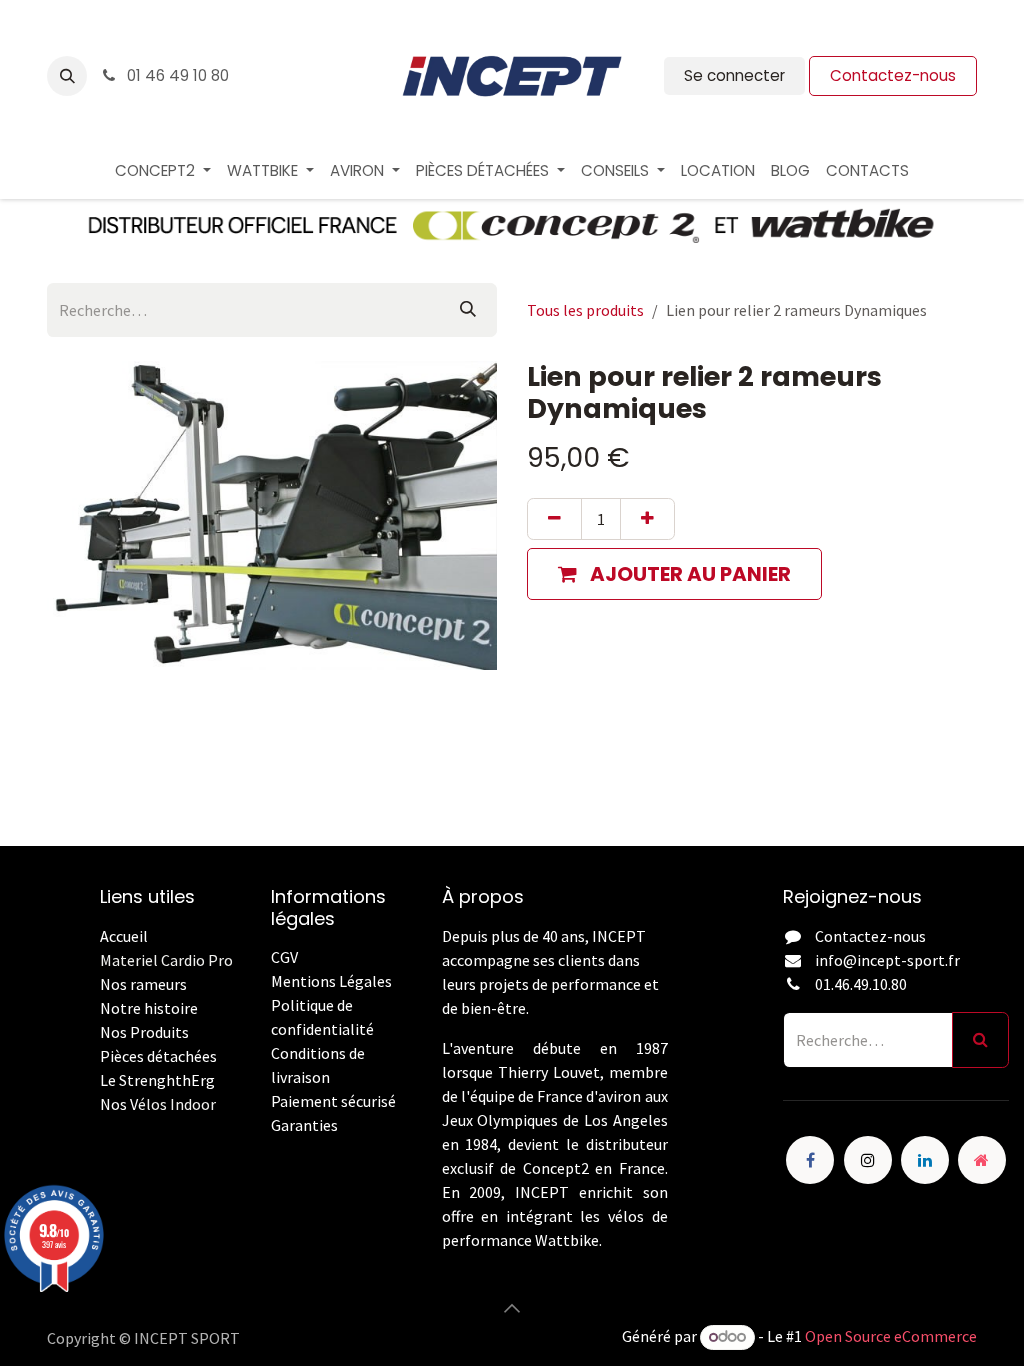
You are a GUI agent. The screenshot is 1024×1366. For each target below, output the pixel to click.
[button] (67, 76)
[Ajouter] (647, 519)
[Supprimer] (554, 519)
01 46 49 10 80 (176, 75)
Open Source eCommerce (891, 1336)
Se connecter (734, 75)
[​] (272, 1149)
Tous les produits (585, 310)
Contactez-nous (893, 75)
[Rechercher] (468, 310)
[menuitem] (163, 171)
